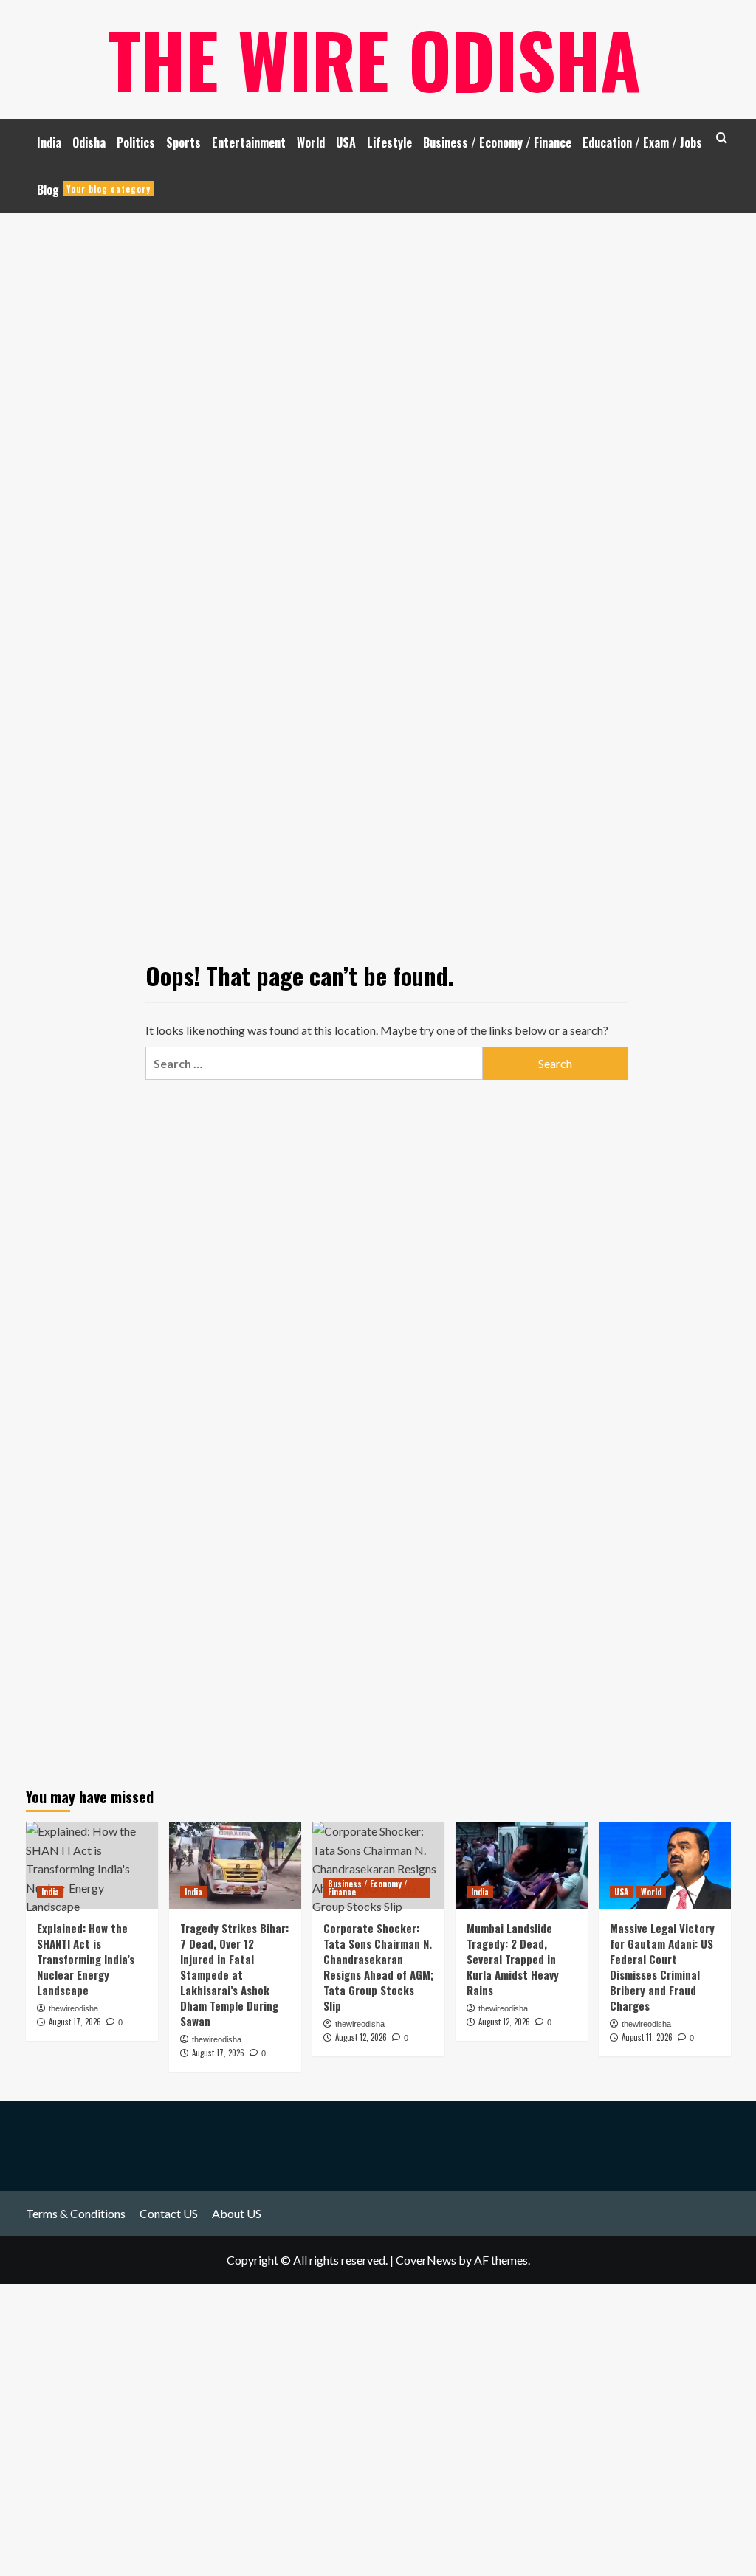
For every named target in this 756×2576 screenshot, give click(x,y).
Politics (136, 142)
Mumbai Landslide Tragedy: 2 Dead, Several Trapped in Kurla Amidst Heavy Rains (513, 1959)
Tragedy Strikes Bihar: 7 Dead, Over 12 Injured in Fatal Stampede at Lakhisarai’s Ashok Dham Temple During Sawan (234, 1974)
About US (237, 2213)
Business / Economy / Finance (497, 142)
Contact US (169, 2213)
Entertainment (249, 142)
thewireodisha (217, 2039)
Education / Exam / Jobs (642, 142)
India (49, 142)
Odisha (89, 142)
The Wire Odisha (375, 59)
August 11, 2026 (647, 2037)
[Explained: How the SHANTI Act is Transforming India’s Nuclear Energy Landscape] (92, 1866)
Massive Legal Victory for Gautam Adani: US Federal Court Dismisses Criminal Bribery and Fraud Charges (662, 1967)
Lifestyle (389, 142)
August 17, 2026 (218, 2053)
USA (346, 142)
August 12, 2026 (504, 2022)
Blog (94, 190)
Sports (183, 142)
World (311, 142)
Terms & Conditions (76, 2213)
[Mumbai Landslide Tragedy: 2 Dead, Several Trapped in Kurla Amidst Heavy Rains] (522, 1866)
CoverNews (426, 2260)
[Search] (722, 138)
